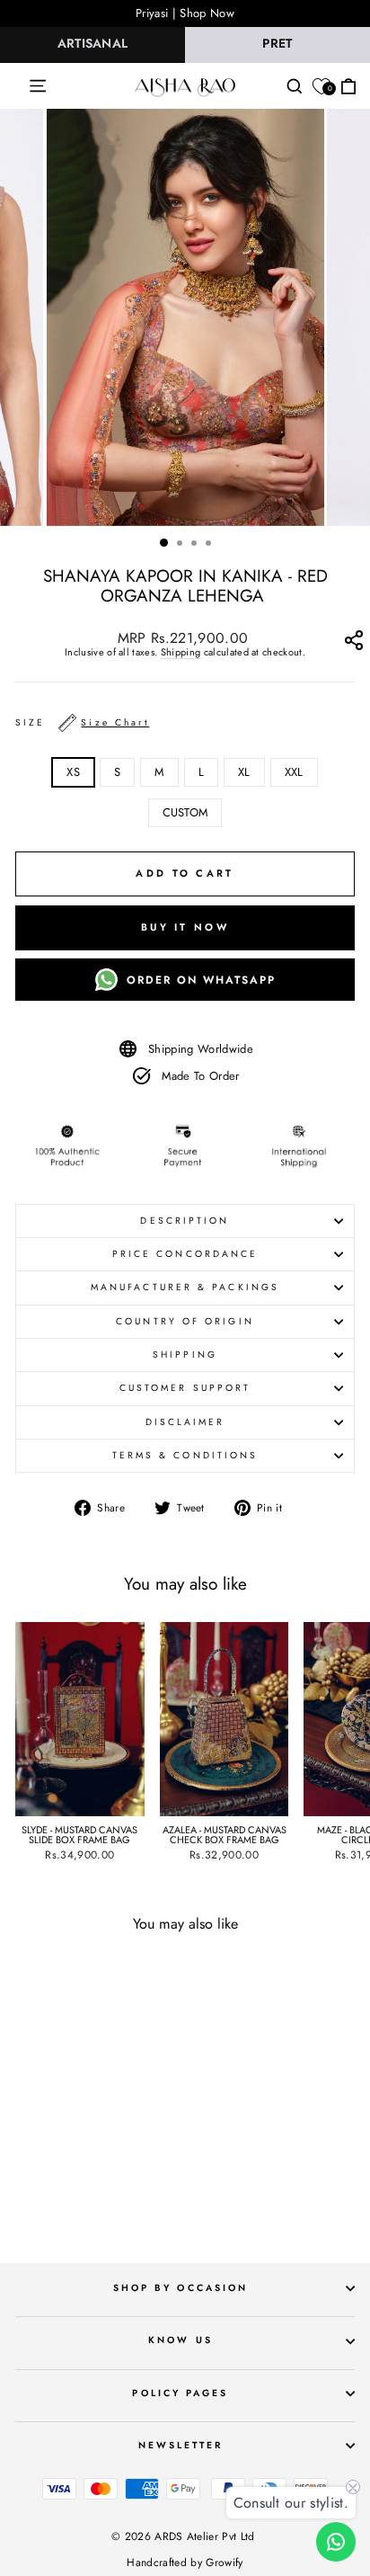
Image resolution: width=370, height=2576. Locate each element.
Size (82, 722)
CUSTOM (185, 812)
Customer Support (185, 1388)
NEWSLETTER (181, 2445)
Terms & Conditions (185, 1455)
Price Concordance (185, 1254)
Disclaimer (185, 1422)
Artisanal (93, 43)
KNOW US (181, 2340)
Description (185, 1221)
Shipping (181, 653)
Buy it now (185, 927)
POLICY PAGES (180, 2393)
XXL (294, 772)
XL (244, 772)
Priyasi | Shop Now (185, 13)
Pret (277, 43)
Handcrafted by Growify (185, 2563)
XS (73, 772)
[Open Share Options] (353, 644)
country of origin (185, 1321)
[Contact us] (336, 2542)
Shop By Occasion (181, 2288)
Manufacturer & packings (185, 1287)
